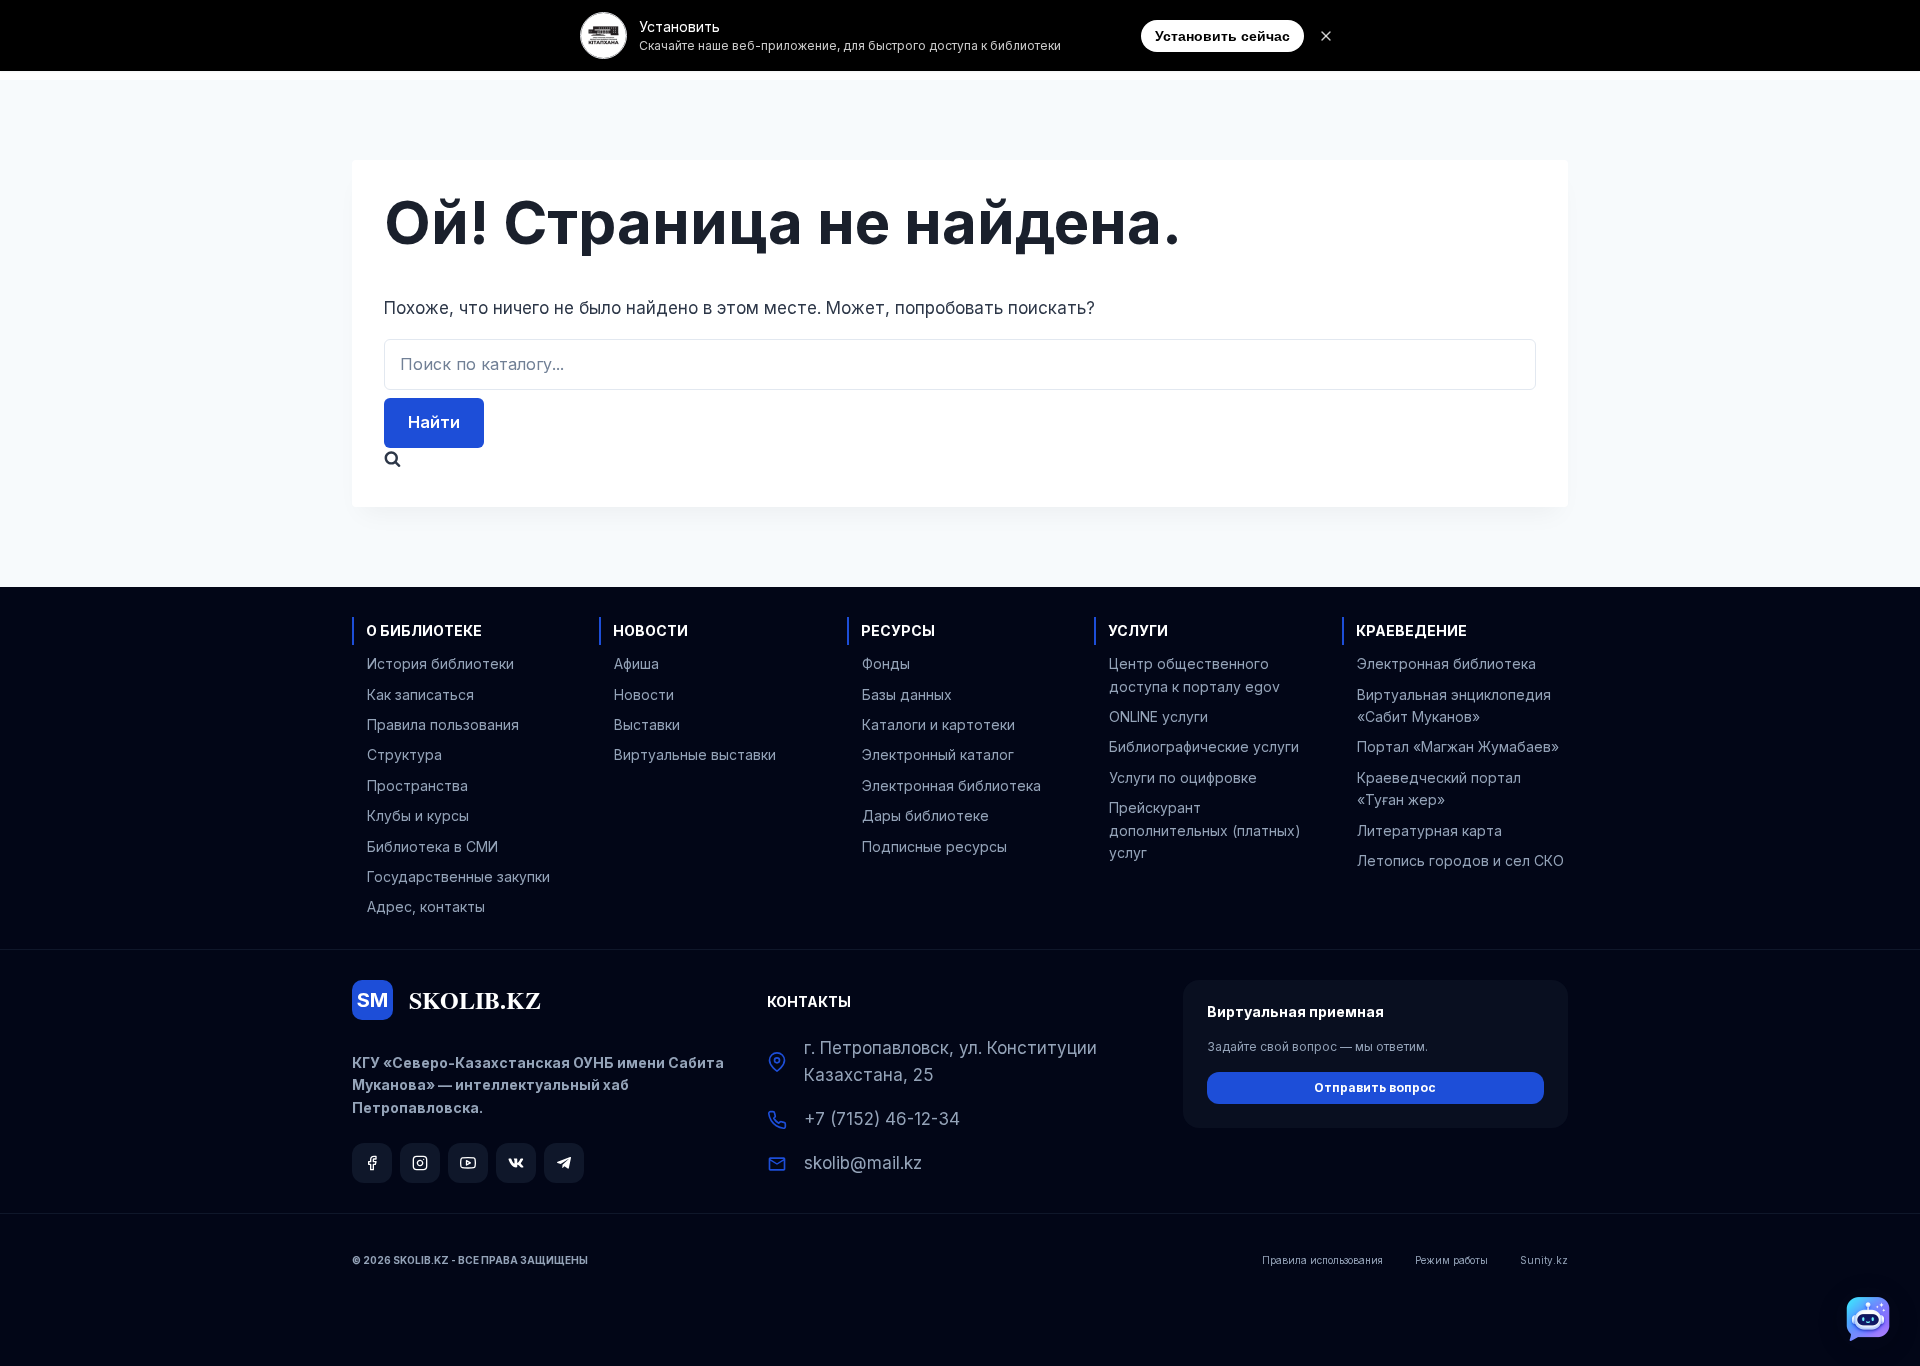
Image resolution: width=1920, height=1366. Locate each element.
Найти (434, 422)
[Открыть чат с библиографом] (1868, 1319)
